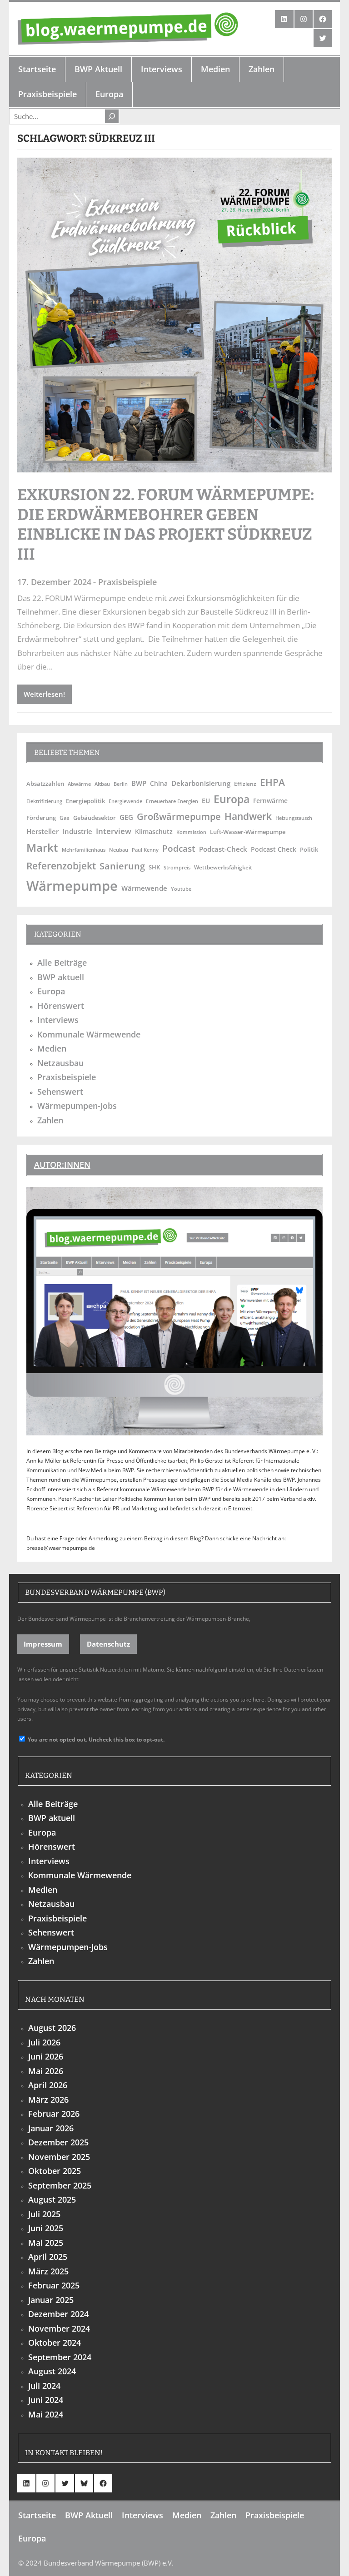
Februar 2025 (54, 2285)
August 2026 (52, 2028)
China (159, 783)
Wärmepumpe (72, 886)
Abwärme (79, 784)
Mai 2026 (46, 2071)
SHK (154, 867)
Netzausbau (60, 1063)
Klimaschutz (154, 831)
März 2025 (48, 2271)
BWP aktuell (61, 977)
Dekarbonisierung (201, 783)
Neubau (119, 850)
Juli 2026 (44, 2042)
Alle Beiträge (62, 963)
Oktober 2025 (55, 2171)
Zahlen (50, 1120)
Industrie (77, 831)
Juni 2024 (46, 2400)
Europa (232, 799)
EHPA (272, 782)
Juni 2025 (46, 2228)
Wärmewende (144, 888)
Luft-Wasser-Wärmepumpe (248, 832)
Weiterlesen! (44, 694)
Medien (52, 1048)
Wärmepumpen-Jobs (77, 1106)
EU (206, 801)
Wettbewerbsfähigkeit (223, 867)
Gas (65, 818)
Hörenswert (61, 1006)
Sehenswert (60, 1092)
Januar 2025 (51, 2300)
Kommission (191, 832)
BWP (139, 783)
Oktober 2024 (55, 2343)
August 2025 (52, 2199)
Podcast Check (274, 849)
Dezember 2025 (58, 2142)
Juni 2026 (46, 2056)
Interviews (58, 1020)
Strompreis (177, 868)
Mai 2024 (46, 2414)
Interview (114, 831)
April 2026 (48, 2085)
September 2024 (60, 2357)
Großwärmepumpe (179, 816)
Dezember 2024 (58, 2314)
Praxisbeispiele (127, 582)
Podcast (179, 848)
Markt (42, 847)
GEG (126, 817)
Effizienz (245, 784)
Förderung (41, 818)
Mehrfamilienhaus (84, 850)
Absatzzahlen (45, 784)
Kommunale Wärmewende (89, 1034)
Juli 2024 (44, 2386)
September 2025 (60, 2185)
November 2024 (59, 2328)
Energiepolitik (85, 801)
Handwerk (248, 816)
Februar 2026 (54, 2114)
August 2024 (52, 2371)
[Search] (112, 116)
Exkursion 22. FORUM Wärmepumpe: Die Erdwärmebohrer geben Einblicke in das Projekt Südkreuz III (166, 524)
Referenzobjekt (61, 866)
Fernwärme (270, 801)
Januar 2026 (51, 2128)
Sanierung (122, 866)
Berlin (121, 784)
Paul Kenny (145, 850)
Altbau (102, 784)
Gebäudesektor (95, 818)
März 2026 (48, 2100)
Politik (309, 849)
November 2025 (59, 2157)
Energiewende (125, 801)
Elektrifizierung (44, 801)
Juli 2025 (44, 2214)
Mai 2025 (46, 2243)
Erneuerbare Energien (172, 801)
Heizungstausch (294, 818)
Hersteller (42, 831)
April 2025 (48, 2257)
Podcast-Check (223, 849)
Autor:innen (62, 1165)
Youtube (181, 889)
